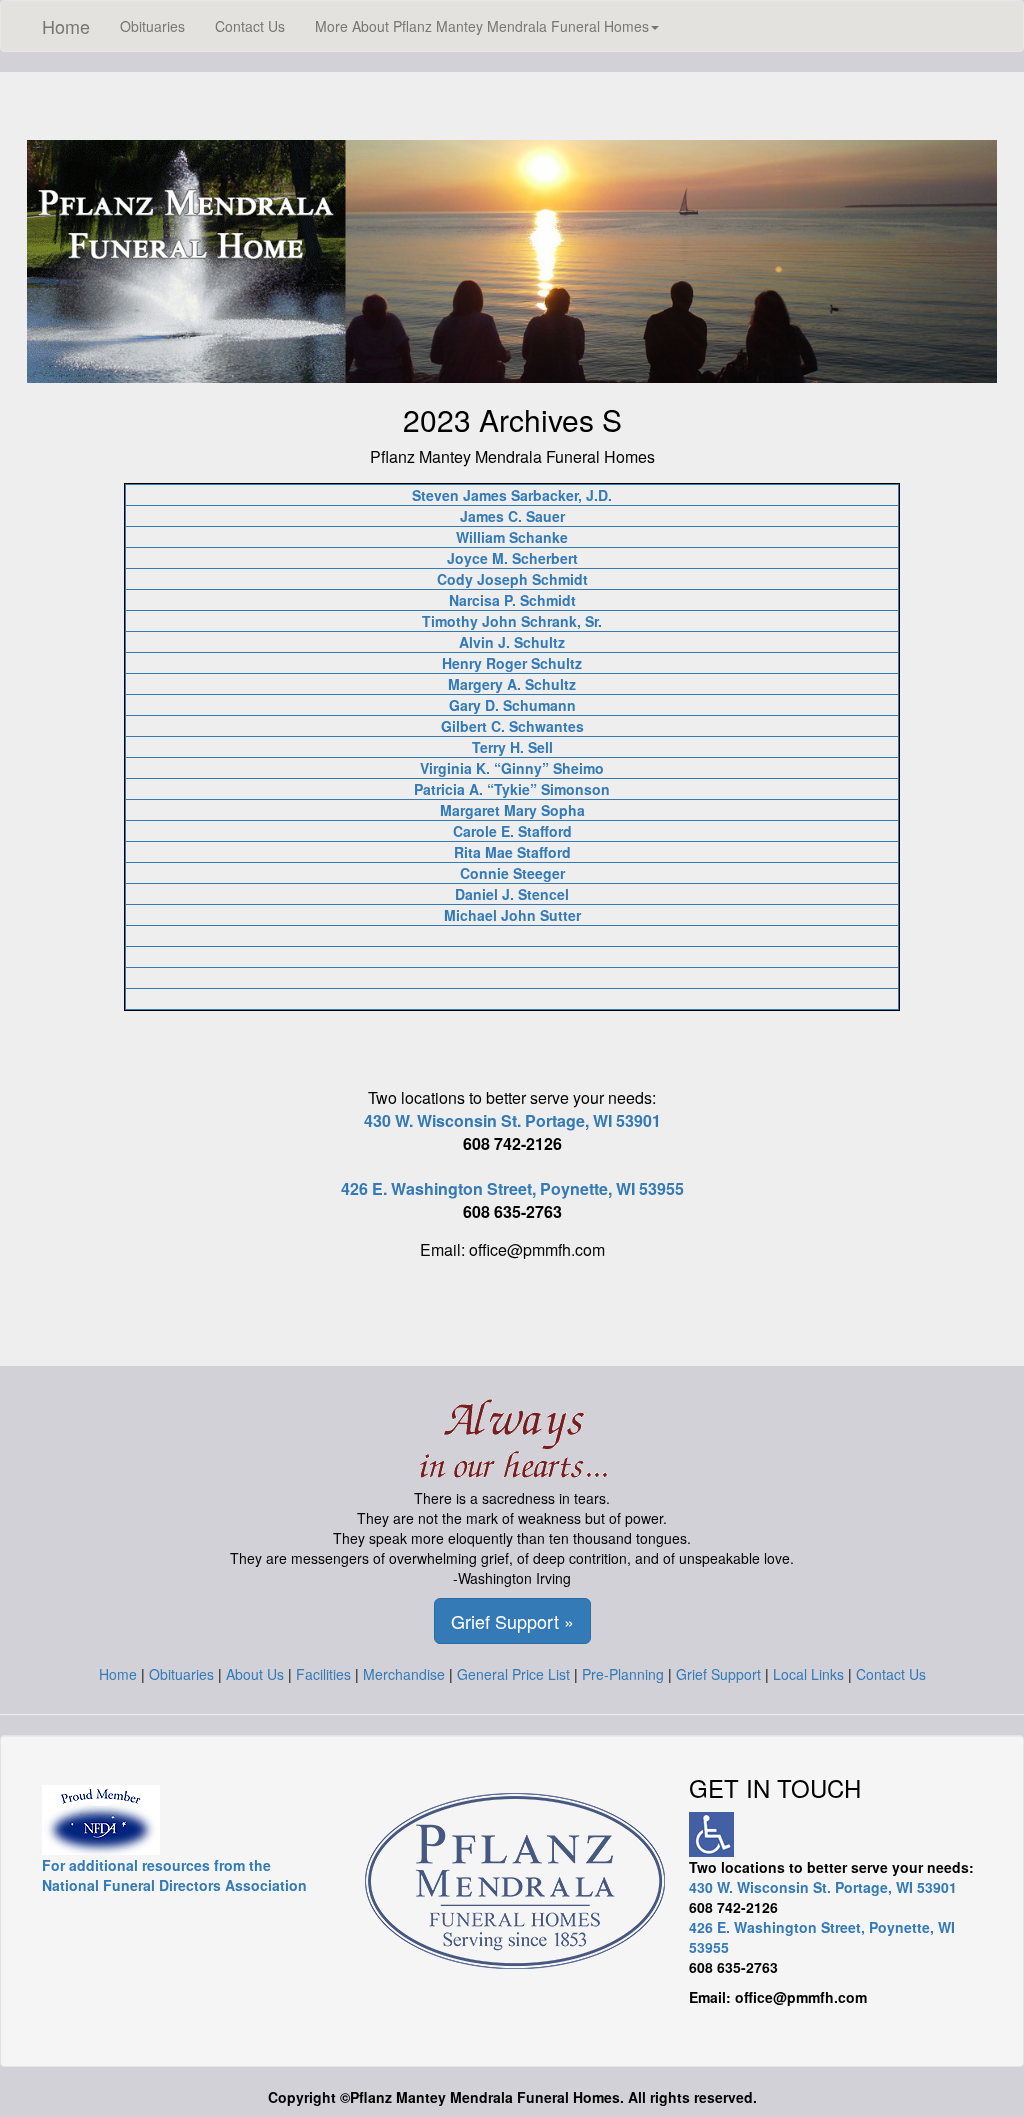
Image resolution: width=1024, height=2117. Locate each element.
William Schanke (512, 537)
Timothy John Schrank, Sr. (512, 621)
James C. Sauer (512, 516)
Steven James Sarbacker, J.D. (512, 495)
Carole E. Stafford (512, 831)
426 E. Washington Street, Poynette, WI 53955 (512, 1188)
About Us (255, 1674)
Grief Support (718, 1674)
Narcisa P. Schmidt (512, 600)
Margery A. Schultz (512, 684)
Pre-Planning (623, 1674)
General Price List (513, 1674)
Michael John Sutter (512, 915)
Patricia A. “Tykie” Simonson (512, 789)
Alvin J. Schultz (512, 642)
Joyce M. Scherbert (512, 558)
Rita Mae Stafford (512, 852)
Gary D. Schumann (512, 705)
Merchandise (404, 1674)
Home (66, 26)
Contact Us (250, 26)
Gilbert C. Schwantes (512, 726)
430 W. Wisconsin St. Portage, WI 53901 (512, 1120)
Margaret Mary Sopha (512, 810)
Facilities (323, 1674)
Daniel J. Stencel (512, 894)
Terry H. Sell (512, 747)
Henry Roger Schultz (512, 663)
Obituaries (152, 26)
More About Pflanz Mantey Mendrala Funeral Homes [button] (482, 26)
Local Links (808, 1674)
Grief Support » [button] (512, 1621)
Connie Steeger (512, 873)
